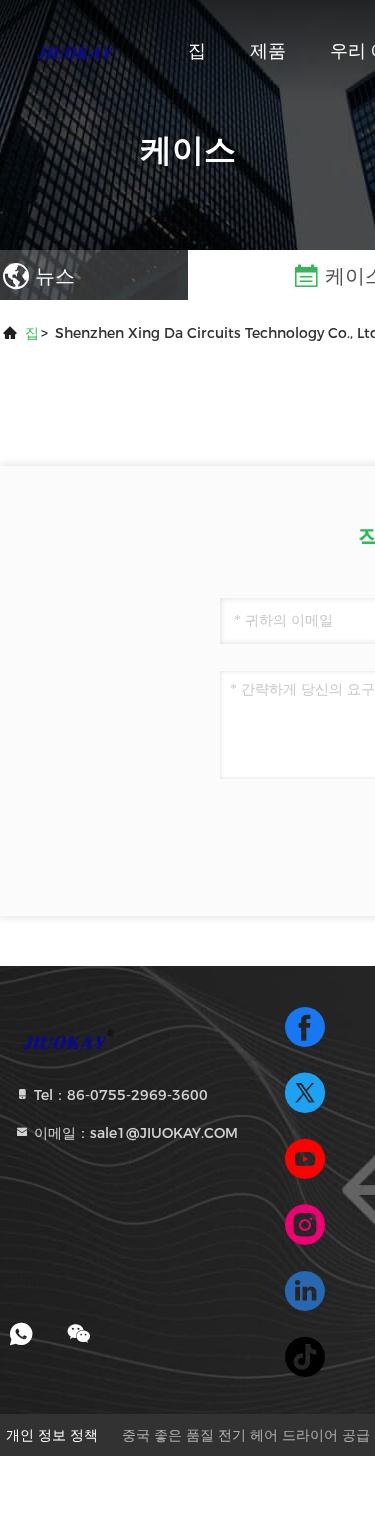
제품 (268, 51)
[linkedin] (305, 1291)
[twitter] (305, 1093)
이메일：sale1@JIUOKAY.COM (134, 1133)
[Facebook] (305, 1027)
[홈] (80, 50)
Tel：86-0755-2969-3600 (119, 1095)
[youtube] (305, 1159)
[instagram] (305, 1225)
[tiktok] (305, 1357)
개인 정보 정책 (52, 1435)
